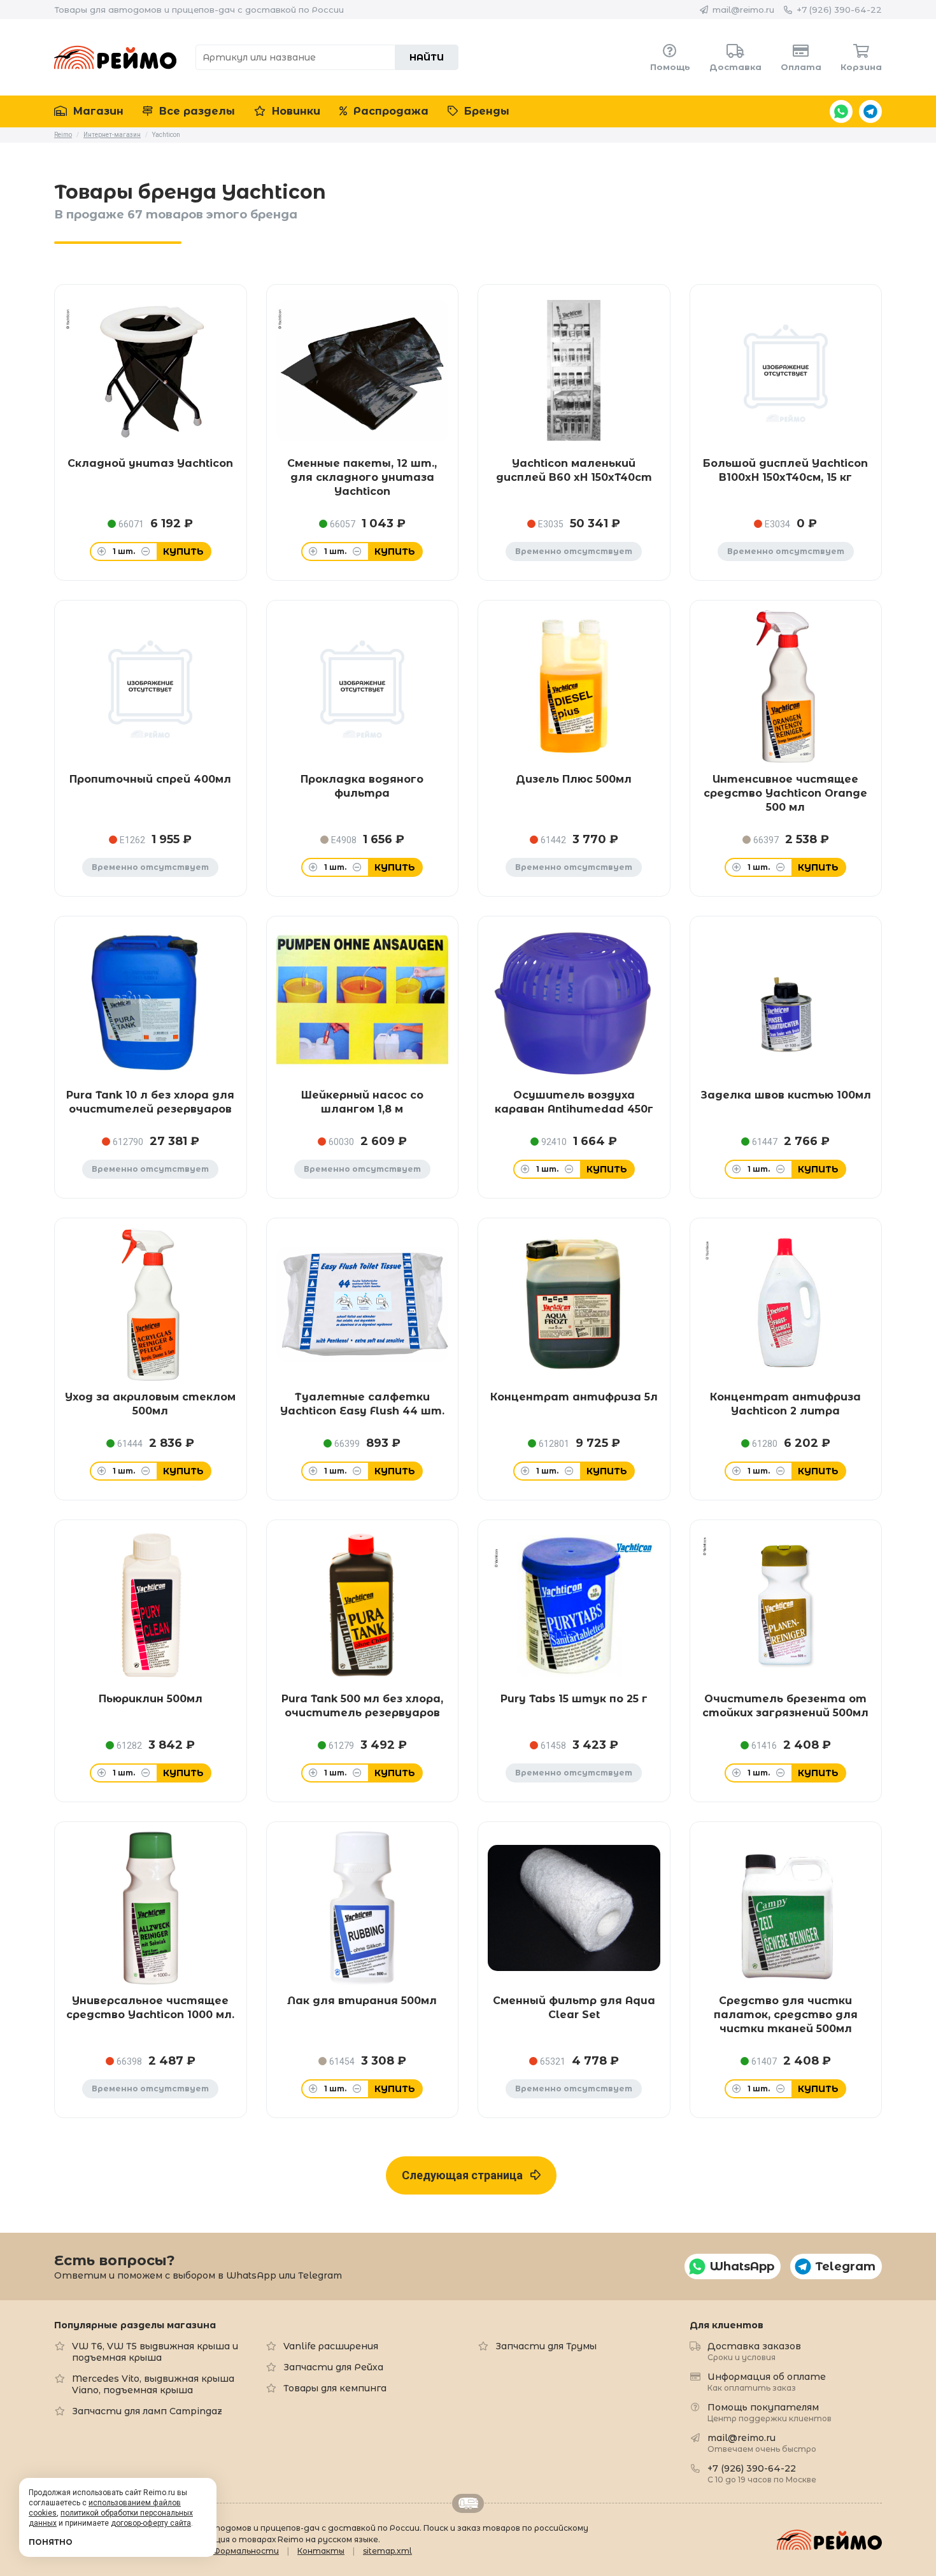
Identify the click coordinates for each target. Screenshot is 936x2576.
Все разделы (195, 111)
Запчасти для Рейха (333, 2367)
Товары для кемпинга (335, 2388)
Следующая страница (466, 2175)
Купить (183, 551)
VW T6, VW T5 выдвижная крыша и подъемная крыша (155, 2352)
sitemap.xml (387, 2551)
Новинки (294, 111)
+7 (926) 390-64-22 (839, 10)
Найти (427, 57)
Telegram (870, 111)
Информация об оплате (767, 2381)
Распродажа (389, 111)
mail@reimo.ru (743, 10)
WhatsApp (841, 111)
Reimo (115, 57)
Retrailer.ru (468, 2503)
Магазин (97, 111)
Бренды (485, 111)
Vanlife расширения (331, 2346)
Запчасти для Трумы (546, 2346)
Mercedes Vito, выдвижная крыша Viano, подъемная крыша (153, 2384)
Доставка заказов (754, 2351)
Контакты (321, 2551)
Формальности (246, 2551)
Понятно (51, 2542)
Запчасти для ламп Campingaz (147, 2411)
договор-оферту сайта (151, 2523)
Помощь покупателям (769, 2412)
